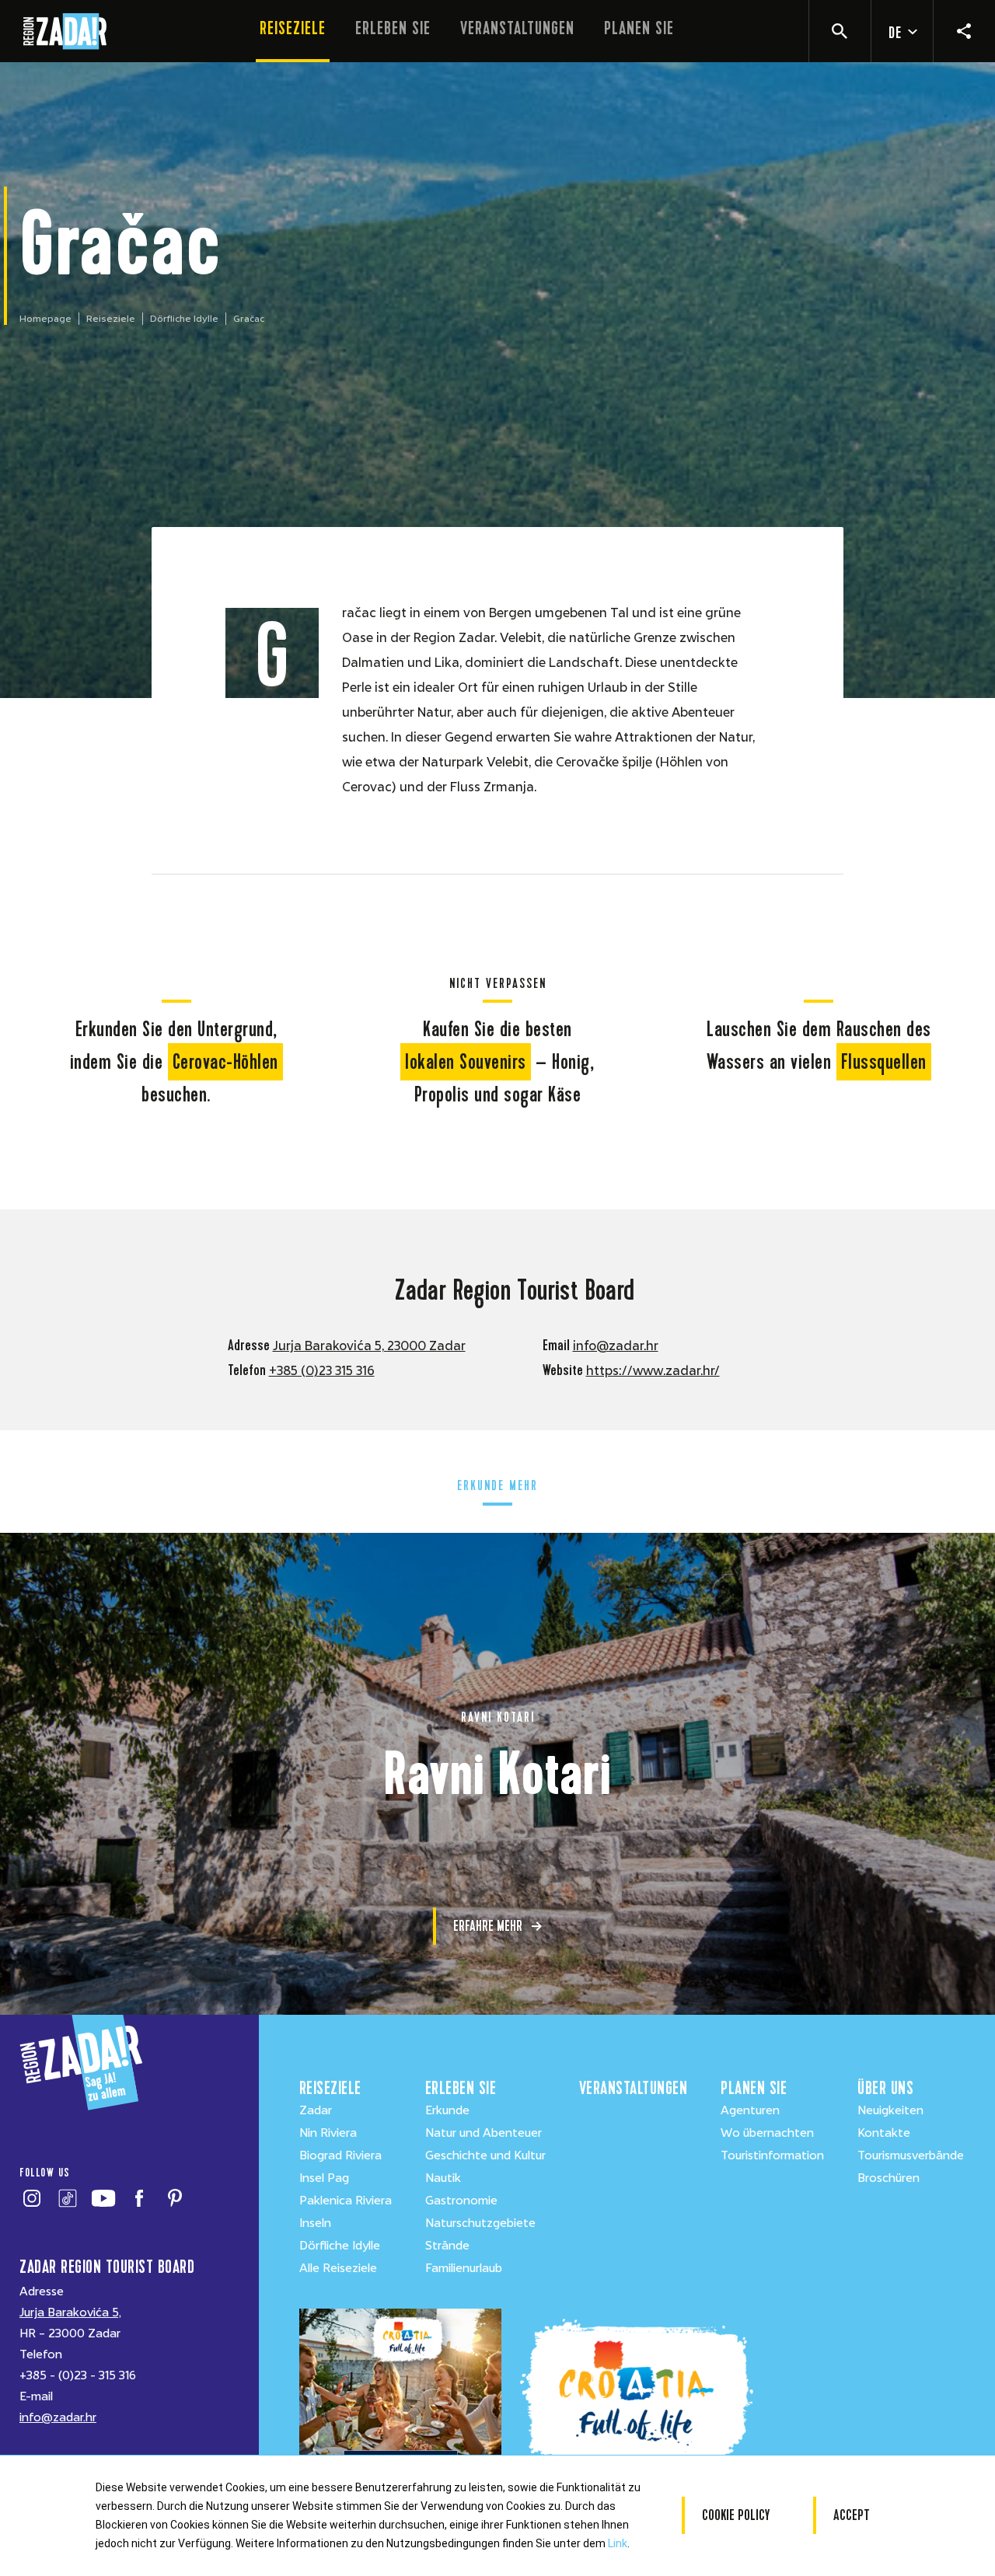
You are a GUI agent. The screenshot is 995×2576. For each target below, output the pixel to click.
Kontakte (884, 2133)
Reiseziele (293, 28)
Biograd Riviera (340, 2155)
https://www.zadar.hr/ (653, 1371)
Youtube (103, 2198)
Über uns (885, 2088)
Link (618, 2543)
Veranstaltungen (517, 28)
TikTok (67, 2198)
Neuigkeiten (890, 2110)
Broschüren (889, 2178)
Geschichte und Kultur (485, 2155)
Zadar (316, 2110)
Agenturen (750, 2110)
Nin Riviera (328, 2133)
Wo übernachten (767, 2133)
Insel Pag (324, 2178)
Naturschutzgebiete (480, 2223)
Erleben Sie (393, 28)
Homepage (45, 319)
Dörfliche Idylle (184, 319)
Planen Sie (639, 28)
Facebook (139, 2198)
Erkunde (447, 2110)
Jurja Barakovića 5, (70, 2312)
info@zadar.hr (616, 1346)
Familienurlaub (464, 2268)
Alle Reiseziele (338, 2268)
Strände (447, 2246)
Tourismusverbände (911, 2155)
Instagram (31, 2198)
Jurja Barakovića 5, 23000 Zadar (369, 1346)
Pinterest (175, 2198)
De (895, 33)
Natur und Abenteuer (484, 2133)
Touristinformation (772, 2155)
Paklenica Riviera (346, 2201)
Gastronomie (461, 2201)
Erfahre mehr (488, 1926)
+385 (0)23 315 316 (322, 1371)
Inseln (315, 2223)
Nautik (443, 2178)
